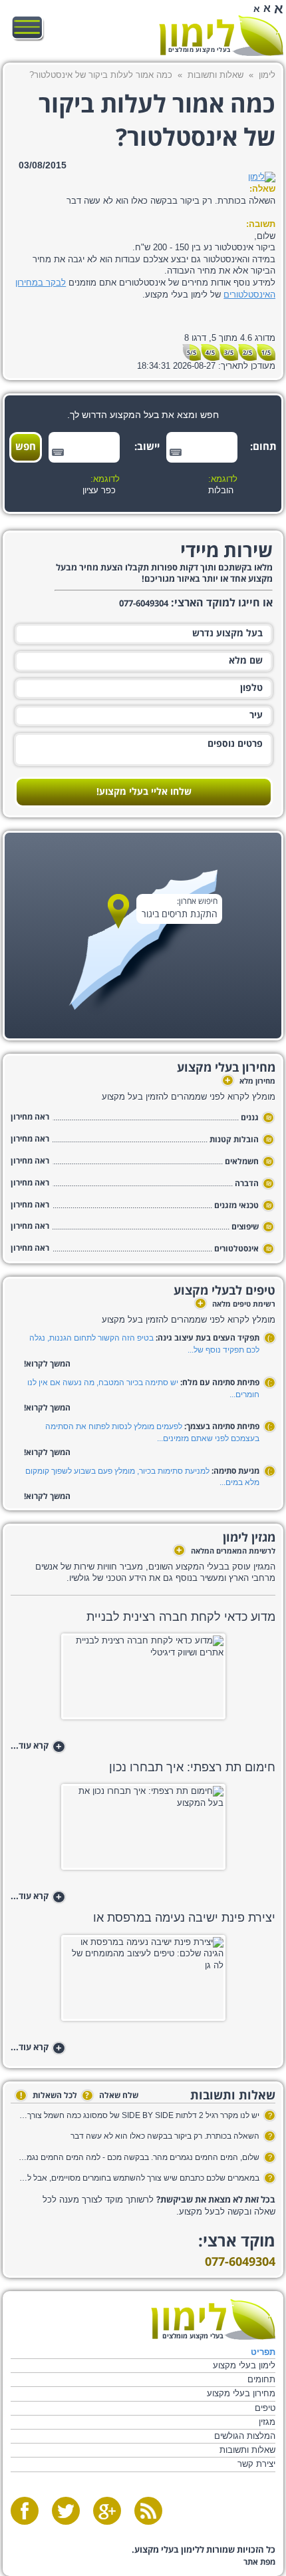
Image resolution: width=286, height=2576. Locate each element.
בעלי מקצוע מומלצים (200, 50)
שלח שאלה (112, 2096)
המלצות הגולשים (245, 2436)
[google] (107, 2511)
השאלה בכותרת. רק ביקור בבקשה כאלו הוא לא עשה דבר (165, 2136)
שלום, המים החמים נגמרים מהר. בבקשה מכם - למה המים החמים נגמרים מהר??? (139, 2157)
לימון (267, 75)
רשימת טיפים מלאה (236, 1305)
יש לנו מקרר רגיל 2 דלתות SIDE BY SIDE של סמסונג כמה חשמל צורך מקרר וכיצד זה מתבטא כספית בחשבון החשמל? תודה (139, 2115)
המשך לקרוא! (47, 1364)
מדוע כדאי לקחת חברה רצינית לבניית (181, 1617)
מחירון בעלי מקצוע (241, 2393)
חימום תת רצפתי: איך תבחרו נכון (192, 1767)
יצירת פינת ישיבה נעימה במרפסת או (184, 1918)
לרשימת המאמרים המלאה (226, 1552)
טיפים (265, 2408)
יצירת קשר (256, 2464)
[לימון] (262, 177)
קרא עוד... (36, 1747)
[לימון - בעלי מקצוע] (213, 2319)
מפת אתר (259, 2562)
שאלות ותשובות (215, 75)
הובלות (221, 491)
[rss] (148, 2511)
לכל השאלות (49, 2096)
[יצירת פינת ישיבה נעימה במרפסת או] (143, 1982)
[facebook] (25, 2511)
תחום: (265, 447)
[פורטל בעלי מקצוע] (221, 36)
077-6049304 (240, 2262)
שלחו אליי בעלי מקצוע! (144, 792)
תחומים (261, 2379)
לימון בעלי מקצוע (244, 2365)
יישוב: (148, 447)
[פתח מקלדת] (176, 452)
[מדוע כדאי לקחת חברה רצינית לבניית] (143, 1680)
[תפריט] (28, 28)
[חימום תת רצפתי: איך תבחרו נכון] (143, 1831)
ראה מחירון (30, 1117)
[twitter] (66, 2511)
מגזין (267, 2422)
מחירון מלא (250, 1082)
